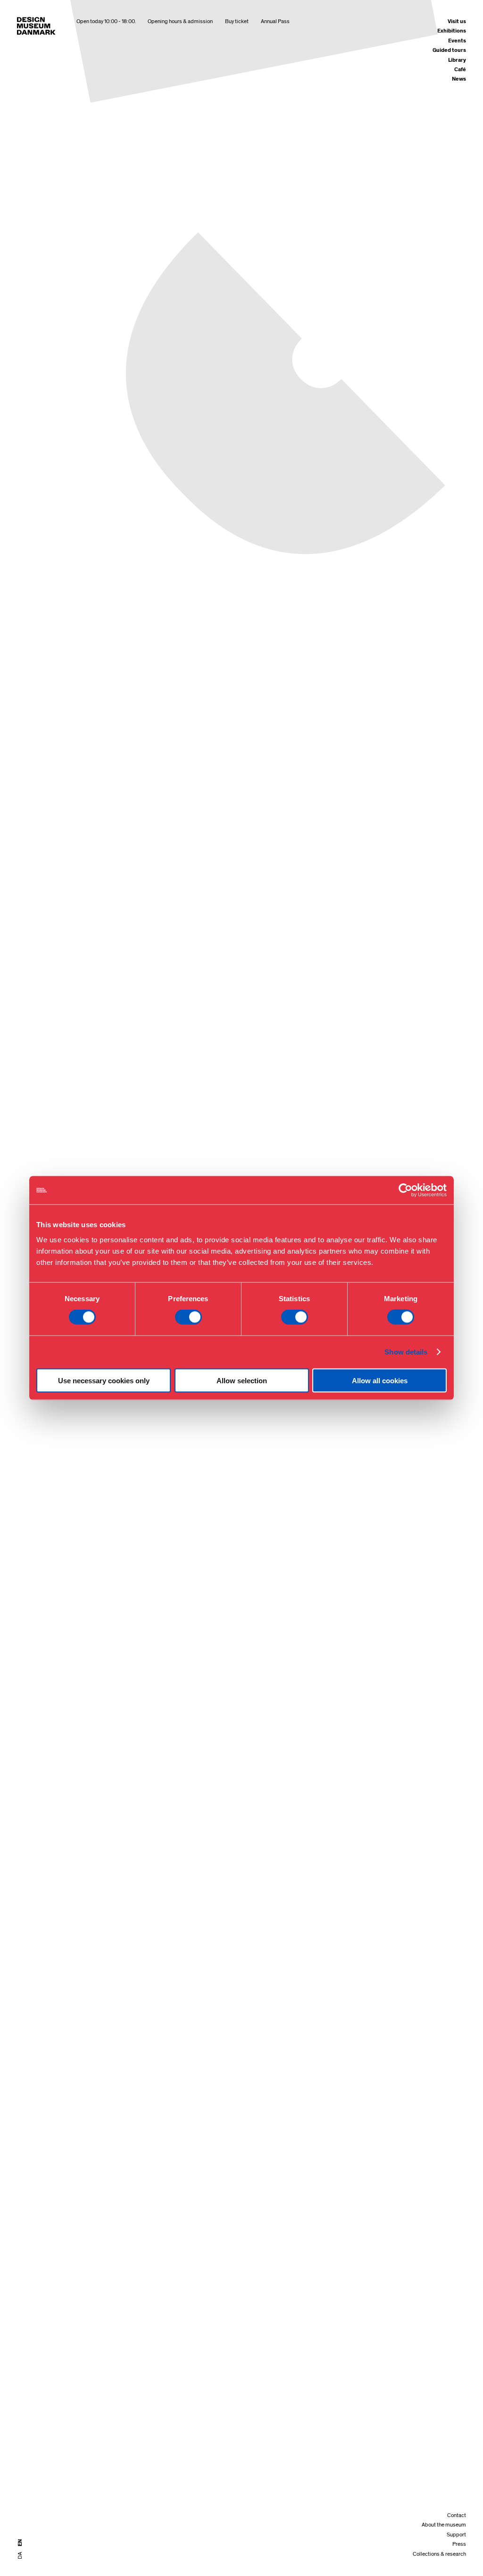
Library (457, 60)
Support (456, 2535)
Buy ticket (237, 21)
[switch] (188, 1317)
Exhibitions (452, 31)
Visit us (457, 21)
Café (460, 70)
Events (457, 41)
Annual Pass (275, 21)
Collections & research (439, 2554)
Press (459, 2544)
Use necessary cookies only (104, 1380)
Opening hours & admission (180, 21)
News (459, 79)
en (20, 2543)
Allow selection (242, 1380)
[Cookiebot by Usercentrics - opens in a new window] (405, 1190)
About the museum (444, 2525)
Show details (406, 1352)
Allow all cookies (380, 1380)
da (20, 2555)
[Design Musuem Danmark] (36, 26)
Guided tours (449, 50)
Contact (457, 2515)
